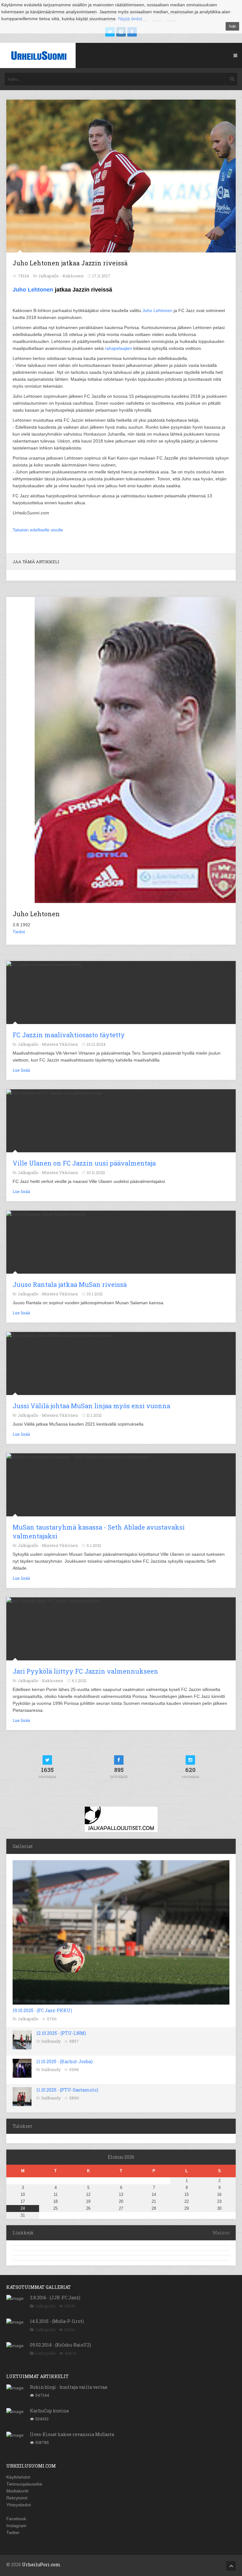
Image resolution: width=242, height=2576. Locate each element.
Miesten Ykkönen (60, 1044)
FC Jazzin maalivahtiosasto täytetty (69, 1035)
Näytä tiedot (130, 19)
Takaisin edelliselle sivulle (38, 530)
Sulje (232, 26)
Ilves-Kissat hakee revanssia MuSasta (72, 2434)
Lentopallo (46, 2353)
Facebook (16, 2519)
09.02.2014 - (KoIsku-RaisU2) (60, 2345)
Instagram (16, 2526)
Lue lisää (21, 1070)
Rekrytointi (17, 2498)
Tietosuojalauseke (24, 2484)
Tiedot (19, 932)
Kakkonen (73, 276)
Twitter (13, 2533)
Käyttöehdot (18, 2477)
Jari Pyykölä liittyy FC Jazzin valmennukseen (85, 1671)
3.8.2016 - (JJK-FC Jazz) (55, 2298)
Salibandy (51, 2041)
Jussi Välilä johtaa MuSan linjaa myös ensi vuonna (91, 1406)
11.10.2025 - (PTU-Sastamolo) (67, 2090)
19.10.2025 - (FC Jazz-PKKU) (42, 2010)
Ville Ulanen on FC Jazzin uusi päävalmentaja (84, 1163)
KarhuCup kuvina (49, 2411)
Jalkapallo (28, 2019)
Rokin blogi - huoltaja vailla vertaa (69, 2387)
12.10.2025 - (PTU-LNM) (61, 2033)
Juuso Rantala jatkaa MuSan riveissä (70, 1284)
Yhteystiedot (19, 2505)
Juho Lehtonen (33, 290)
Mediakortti (17, 2491)
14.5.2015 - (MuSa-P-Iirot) (57, 2321)
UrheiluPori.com (41, 2564)
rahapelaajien (119, 348)
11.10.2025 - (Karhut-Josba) (64, 2061)
